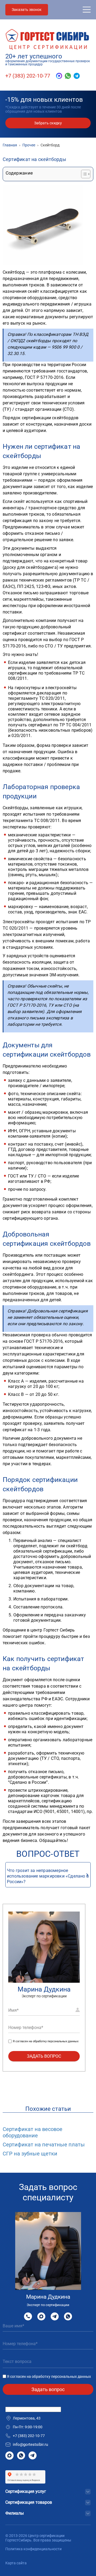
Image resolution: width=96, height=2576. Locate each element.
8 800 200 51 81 (28, 2316)
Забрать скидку (48, 123)
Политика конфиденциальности (33, 2549)
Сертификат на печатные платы (44, 2145)
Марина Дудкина (44, 1989)
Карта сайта (16, 2563)
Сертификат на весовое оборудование (33, 2132)
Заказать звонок (27, 10)
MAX (41, 2316)
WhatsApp (68, 2316)
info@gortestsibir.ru (30, 2444)
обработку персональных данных (56, 2041)
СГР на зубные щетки (30, 2154)
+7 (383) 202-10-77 (28, 76)
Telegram (55, 2316)
